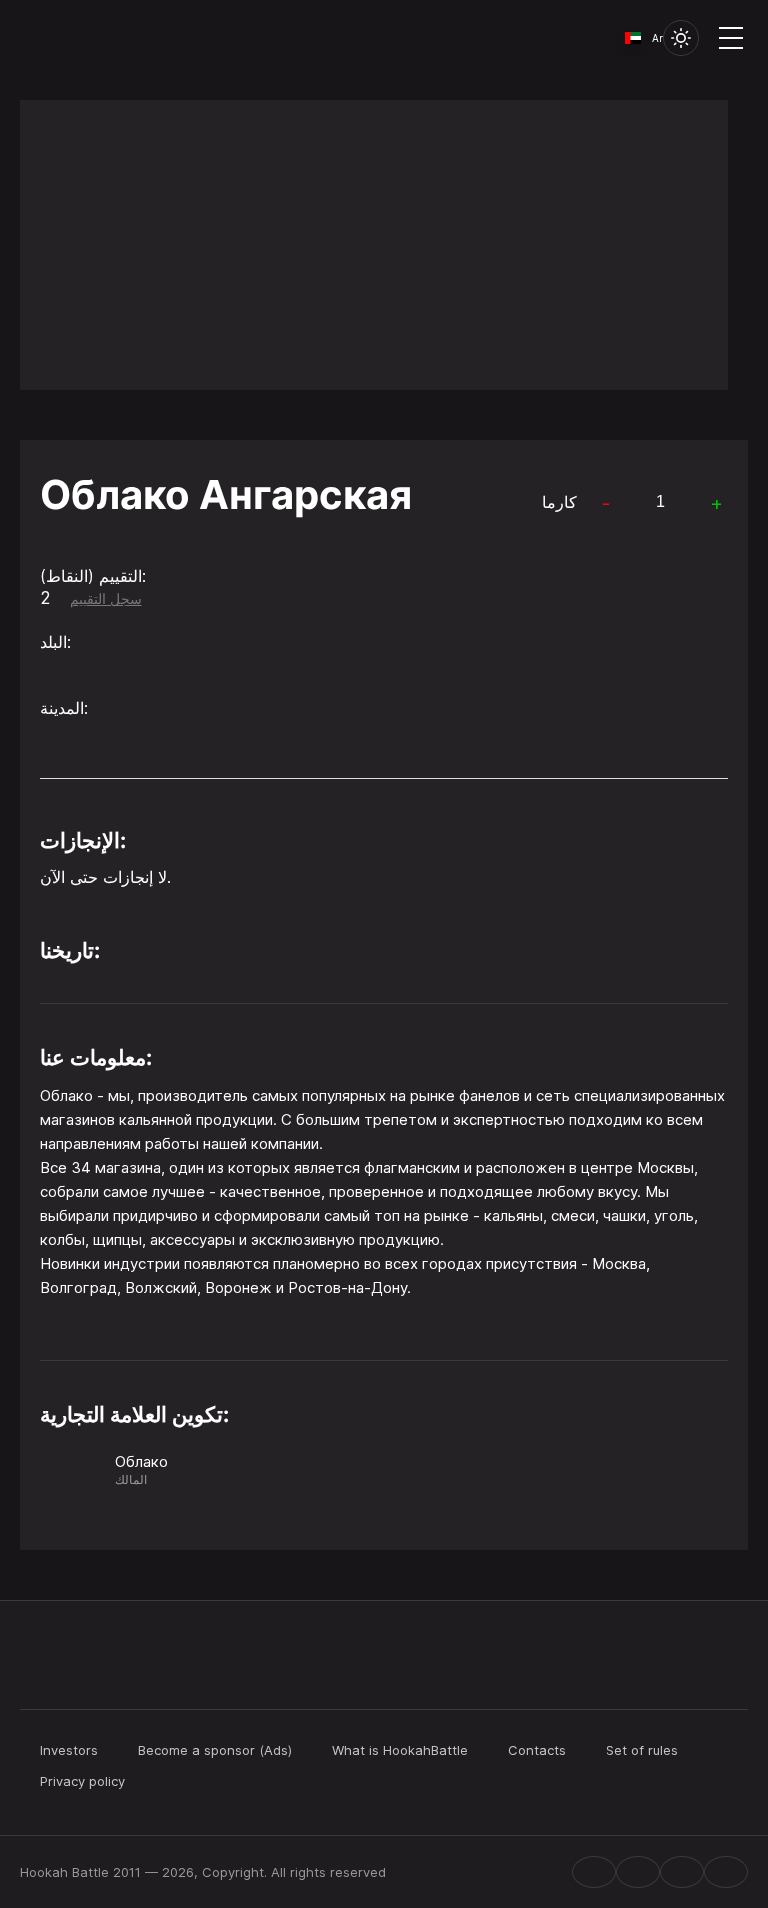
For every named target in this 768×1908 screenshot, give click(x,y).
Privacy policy (82, 1781)
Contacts (537, 1750)
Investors (69, 1750)
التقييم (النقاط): (93, 576)
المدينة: (64, 708)
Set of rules (642, 1750)
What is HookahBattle (400, 1750)
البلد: (55, 642)
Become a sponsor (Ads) (215, 1750)
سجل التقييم (106, 599)
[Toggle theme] (681, 38)
